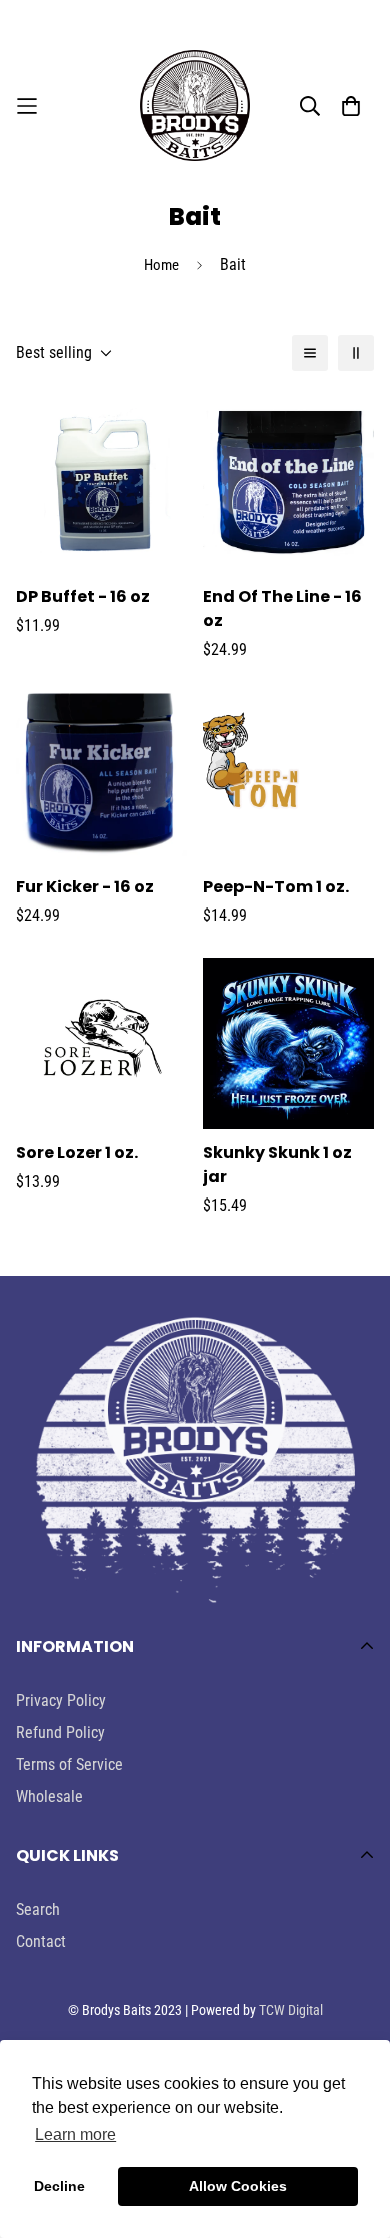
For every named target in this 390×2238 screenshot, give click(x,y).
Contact (41, 1941)
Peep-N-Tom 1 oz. (276, 886)
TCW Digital (291, 2010)
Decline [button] (59, 2186)
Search (38, 1909)
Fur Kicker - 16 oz (85, 886)
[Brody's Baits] (195, 105)
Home (161, 265)
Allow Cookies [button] (238, 2186)
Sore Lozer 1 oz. (77, 1152)
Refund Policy (60, 1732)
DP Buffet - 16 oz (83, 596)
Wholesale (49, 1796)
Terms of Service (69, 1764)
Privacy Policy (61, 1700)
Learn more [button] (75, 2134)
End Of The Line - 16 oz (282, 608)
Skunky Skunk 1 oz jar (277, 1164)
